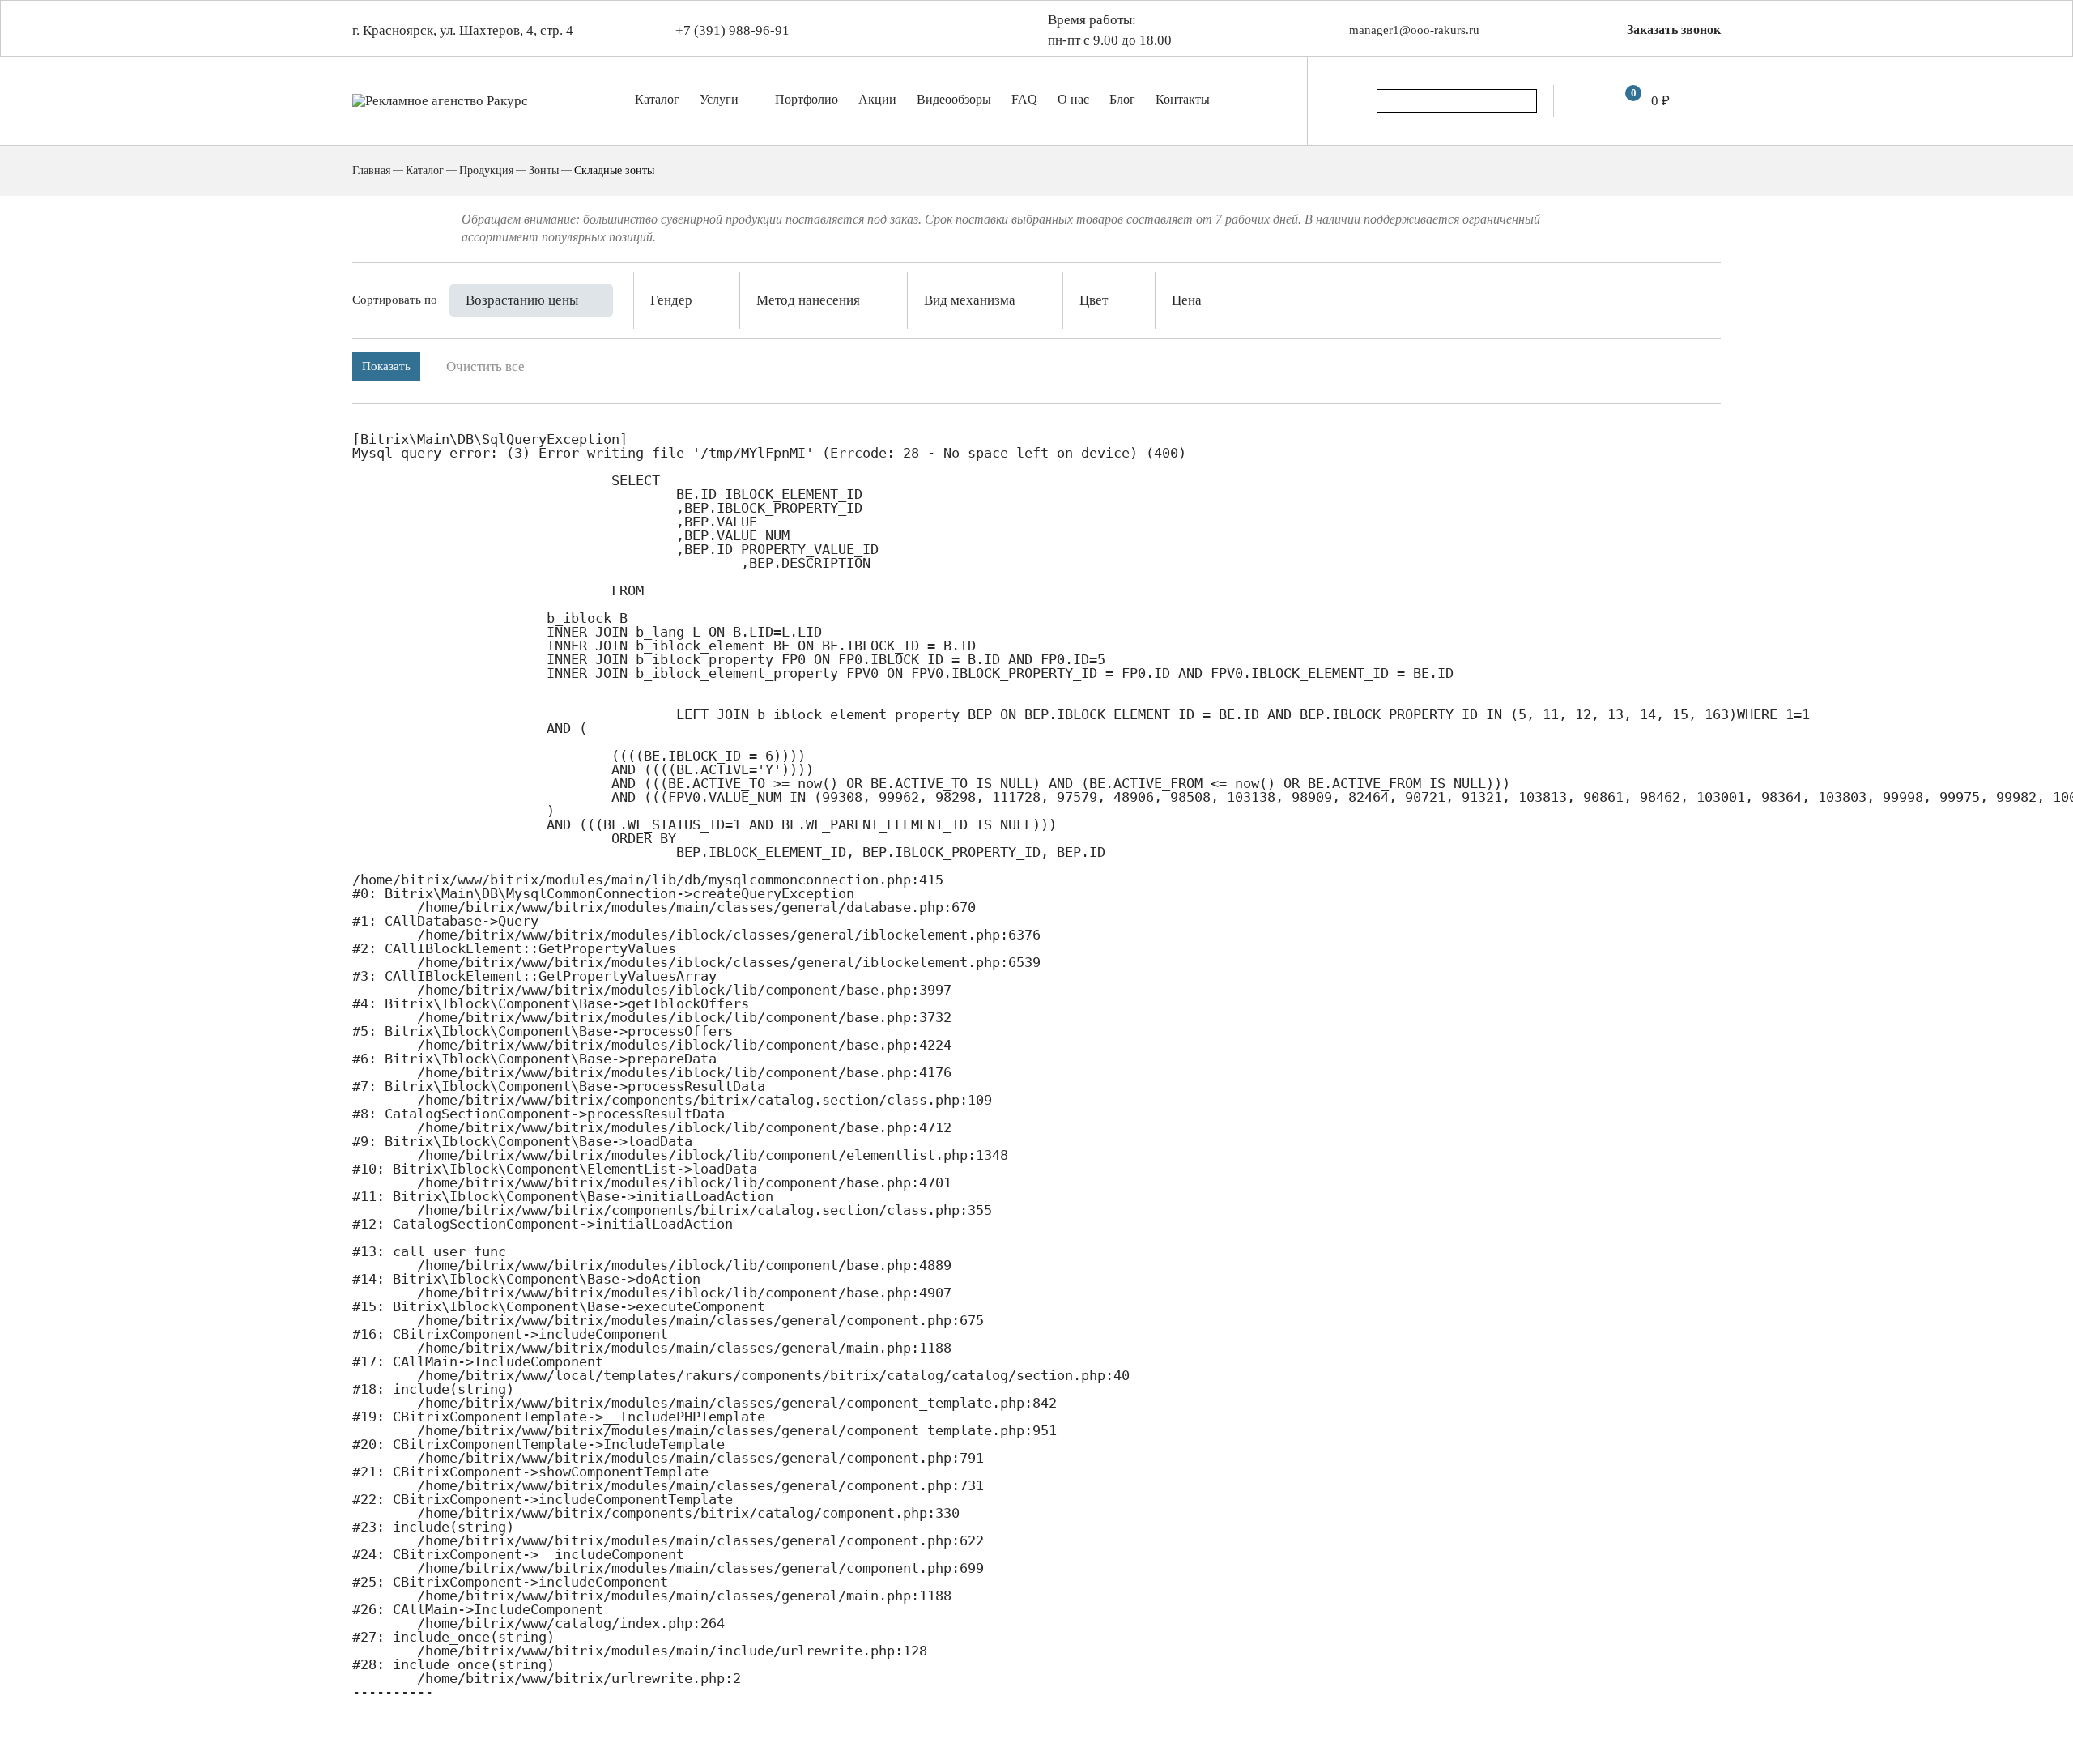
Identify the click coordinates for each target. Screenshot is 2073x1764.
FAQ (1024, 99)
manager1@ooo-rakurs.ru (1414, 30)
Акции (877, 99)
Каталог (657, 99)
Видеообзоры (954, 99)
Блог (1122, 99)
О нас (1073, 99)
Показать (386, 366)
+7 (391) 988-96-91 (732, 30)
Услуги (721, 99)
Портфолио (807, 99)
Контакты (1183, 99)
